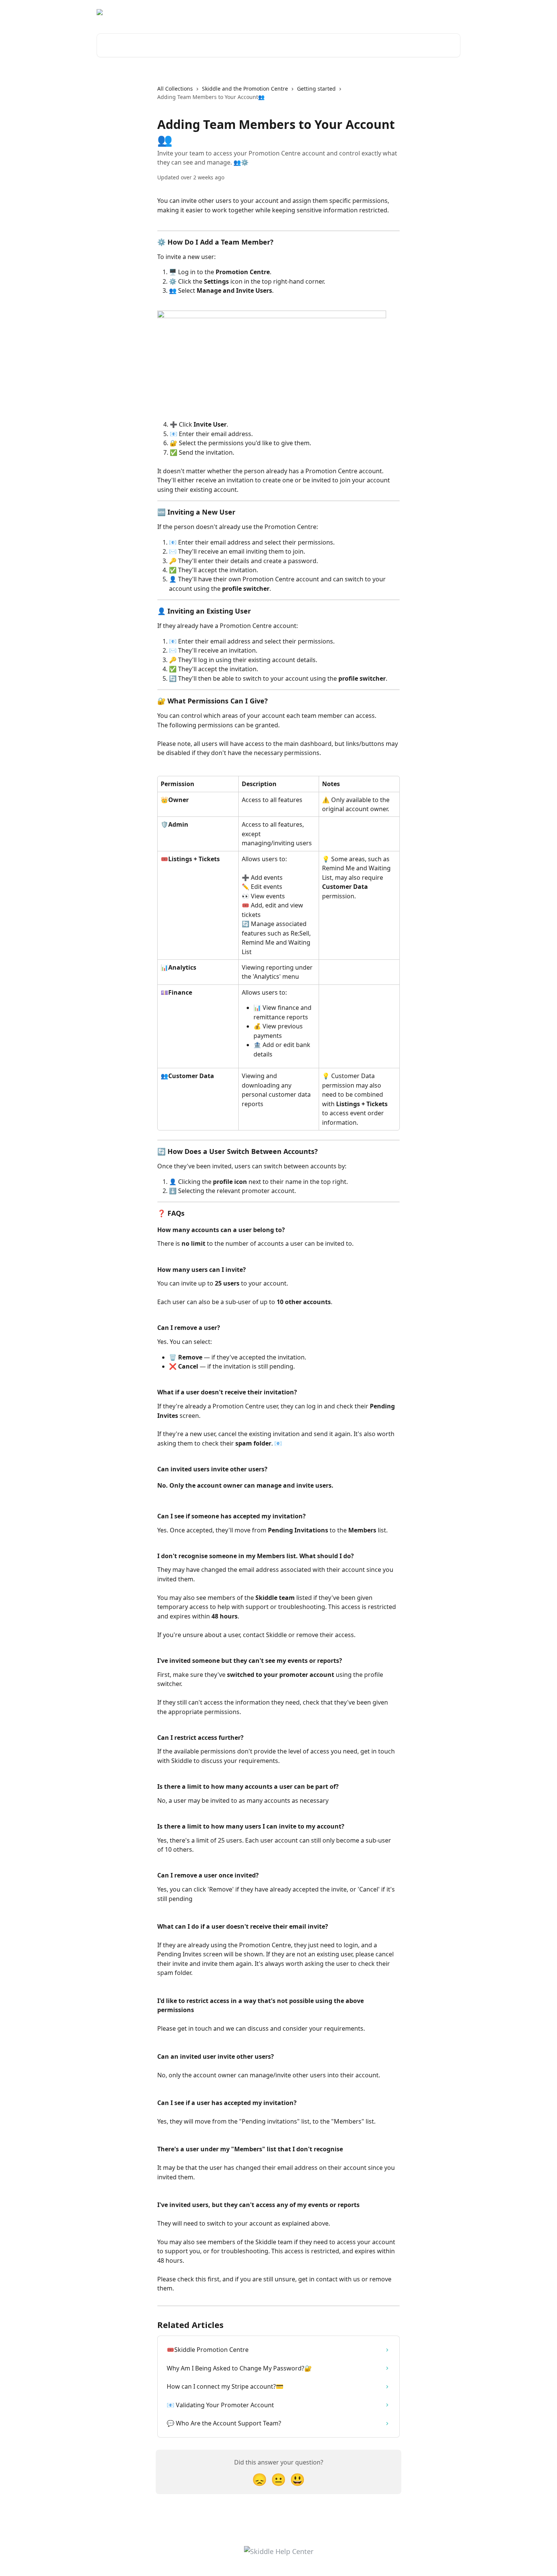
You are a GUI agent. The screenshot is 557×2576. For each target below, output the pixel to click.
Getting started (316, 89)
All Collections (175, 89)
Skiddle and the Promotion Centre (245, 89)
